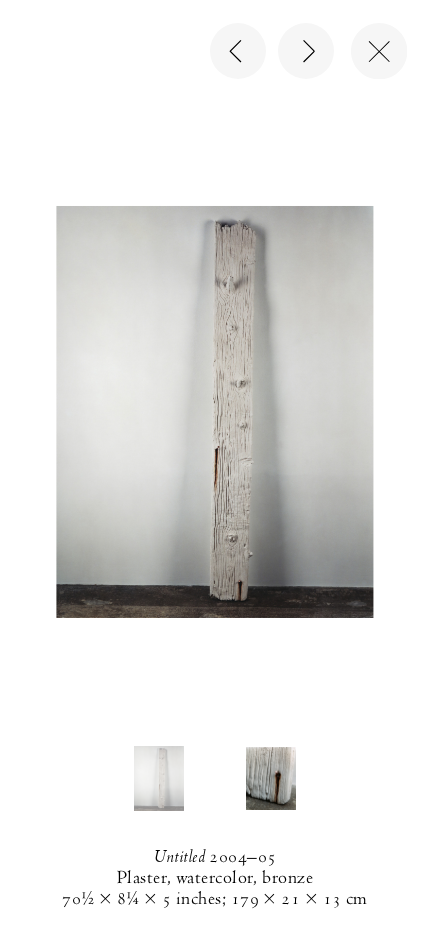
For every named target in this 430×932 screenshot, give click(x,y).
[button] (159, 778)
